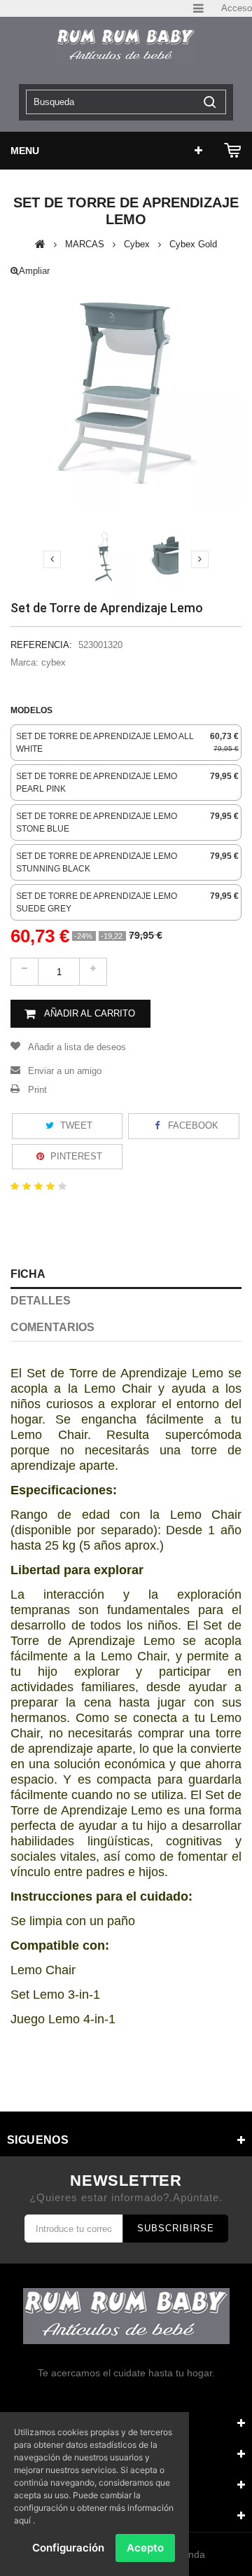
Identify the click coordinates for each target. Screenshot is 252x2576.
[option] (126, 743)
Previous (52, 559)
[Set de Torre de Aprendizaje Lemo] (105, 557)
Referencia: (41, 645)
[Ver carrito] (233, 151)
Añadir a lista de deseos (77, 1047)
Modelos (33, 710)
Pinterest (75, 1156)
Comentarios (52, 1327)
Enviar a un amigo (65, 1071)
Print (37, 1090)
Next (200, 559)
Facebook (192, 1125)
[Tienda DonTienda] (126, 46)
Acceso (237, 8)
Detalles (41, 1301)
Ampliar (34, 271)
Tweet (75, 1125)
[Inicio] (40, 244)
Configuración (68, 2548)
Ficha (28, 1274)
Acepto (145, 2548)
